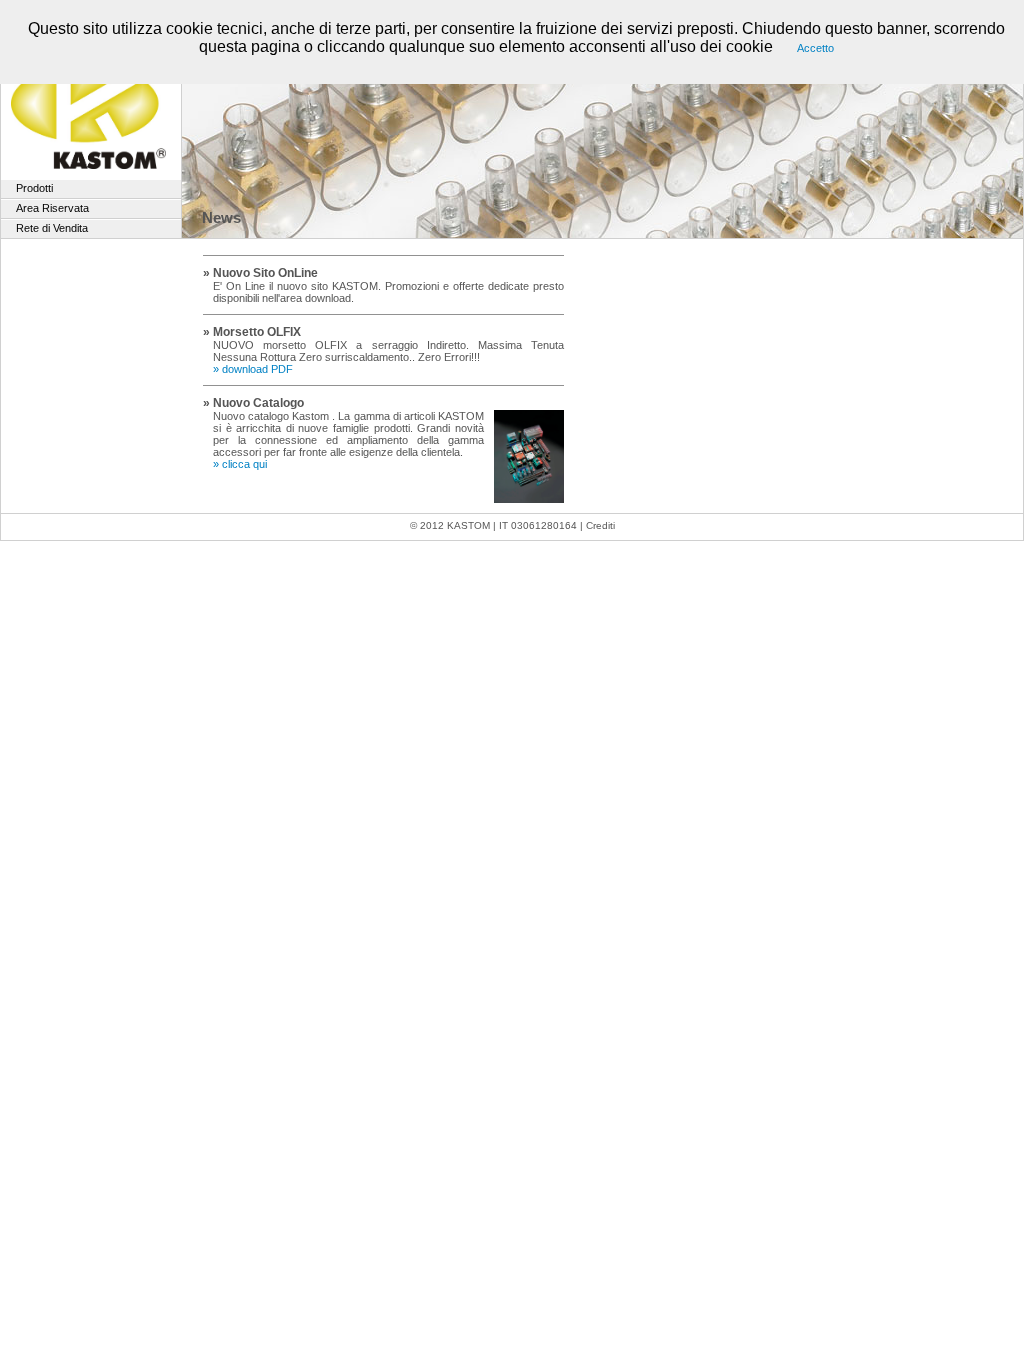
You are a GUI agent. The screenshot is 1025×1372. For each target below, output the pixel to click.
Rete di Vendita (52, 228)
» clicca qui (240, 464)
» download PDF (253, 369)
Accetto (815, 48)
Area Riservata (52, 208)
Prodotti (34, 188)
